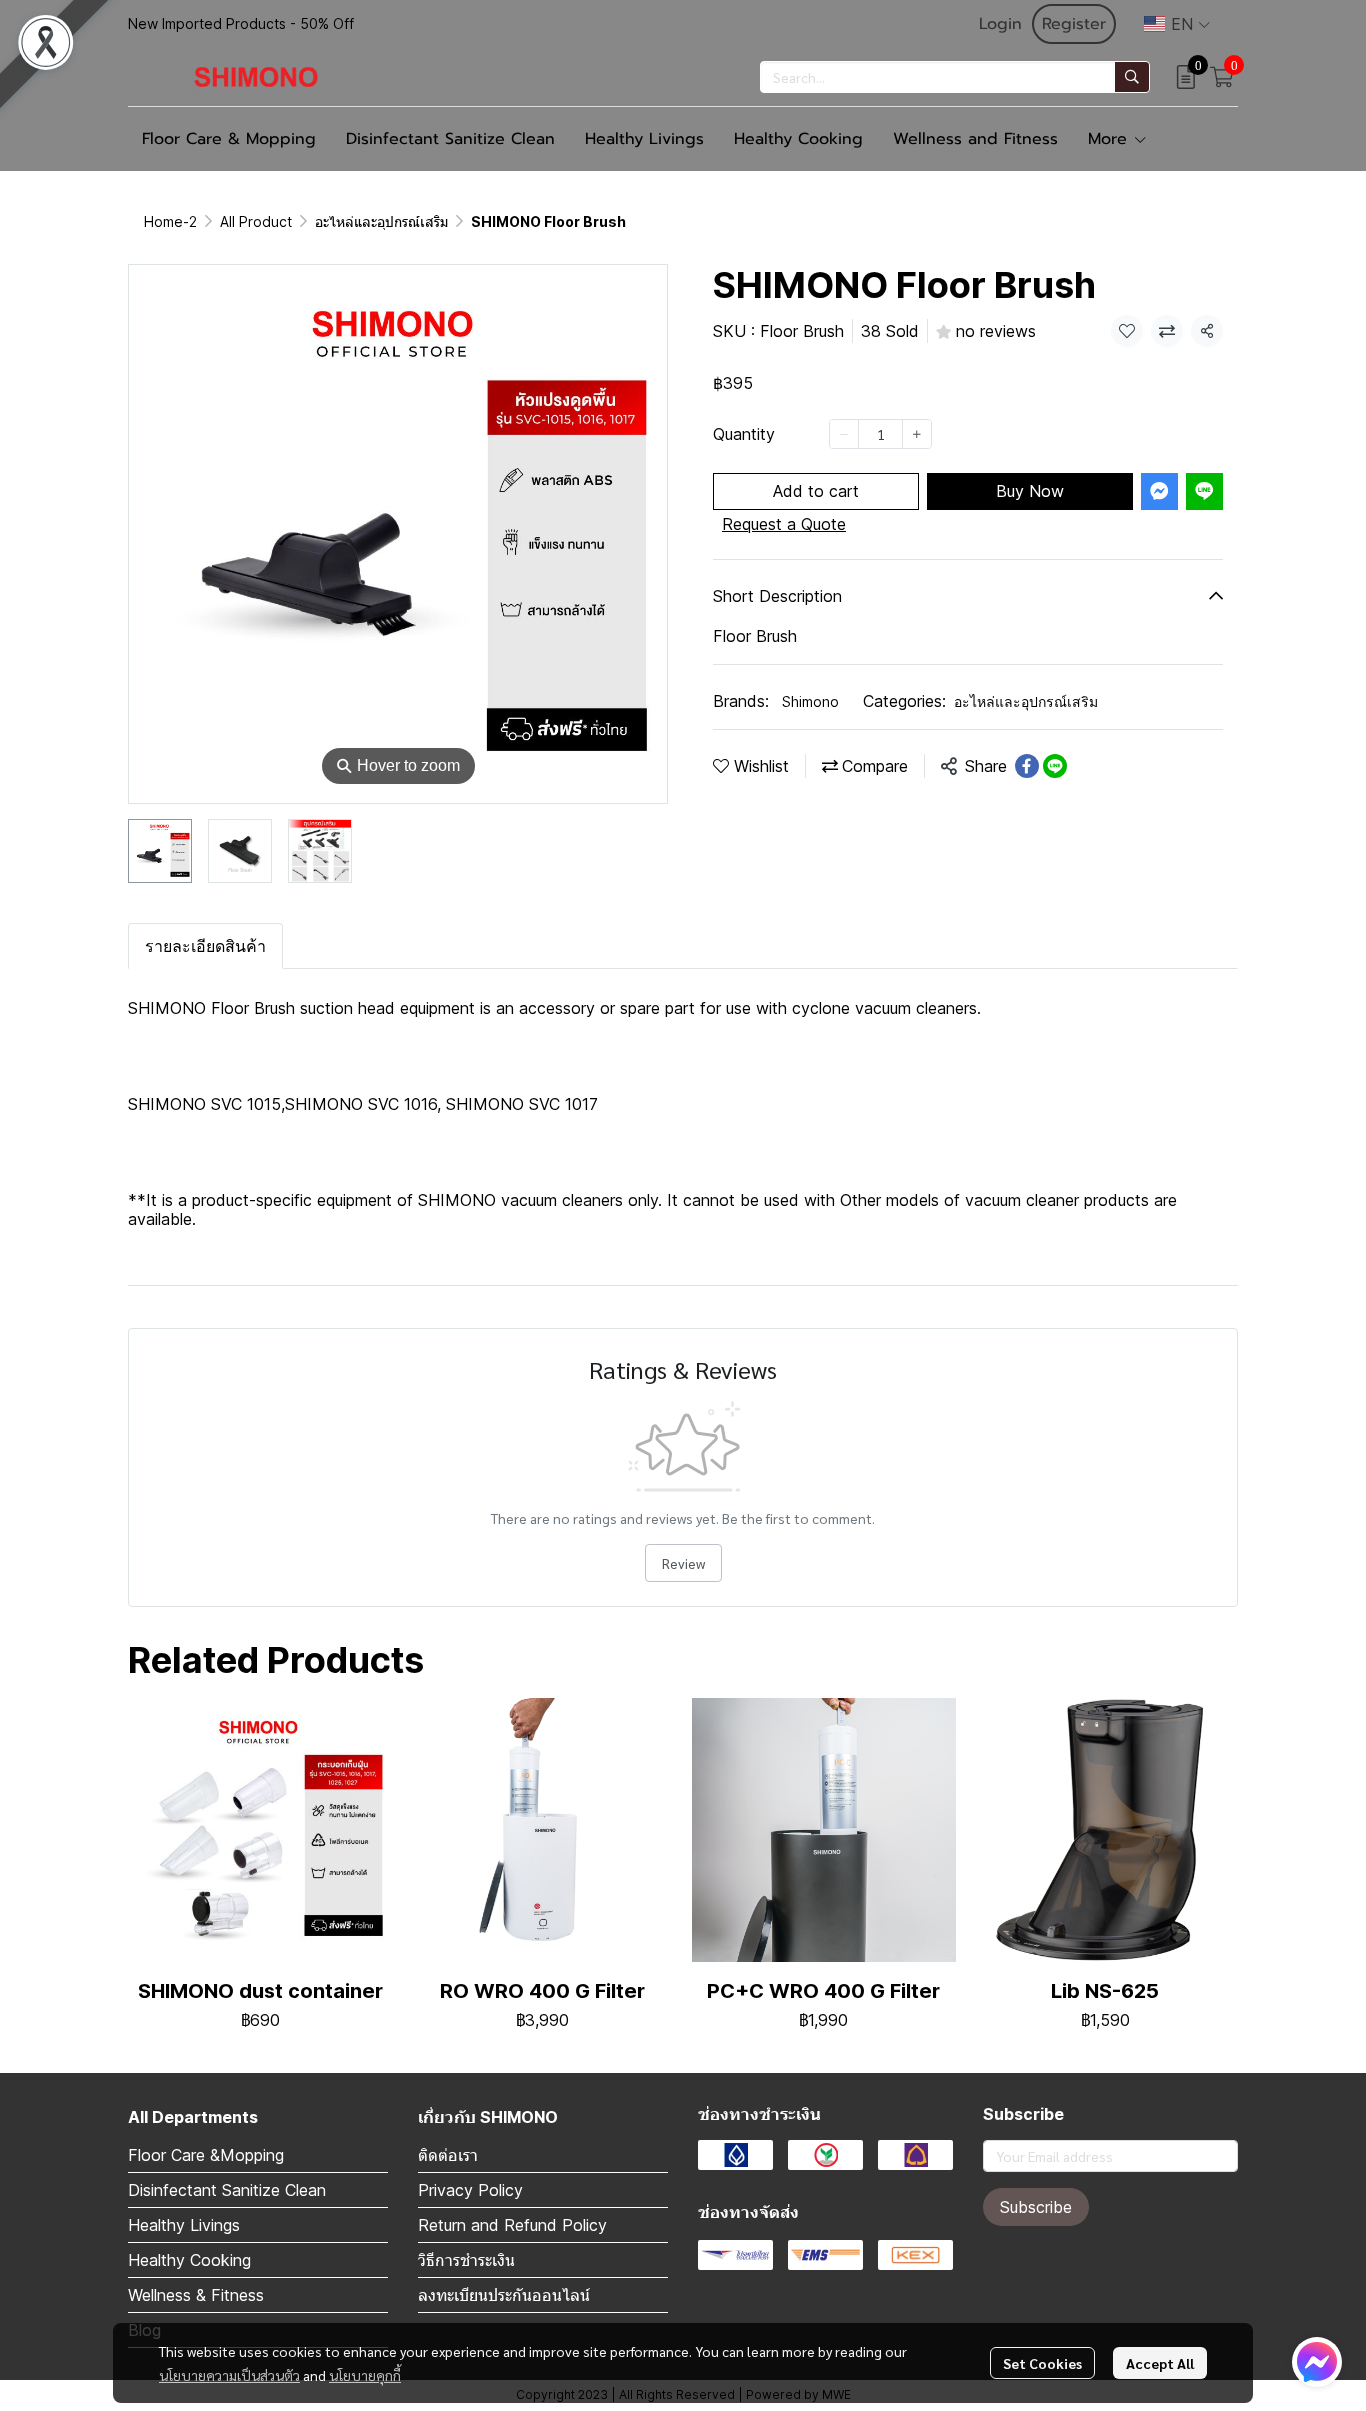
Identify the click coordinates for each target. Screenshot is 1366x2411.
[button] (1177, 24)
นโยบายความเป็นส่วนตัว (229, 2375)
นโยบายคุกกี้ (365, 2375)
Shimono (810, 701)
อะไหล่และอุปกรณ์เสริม (381, 221)
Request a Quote (784, 524)
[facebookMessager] (1317, 2362)
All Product (256, 221)
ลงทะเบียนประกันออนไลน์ (504, 2295)
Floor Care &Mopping (206, 2155)
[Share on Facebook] (1027, 766)
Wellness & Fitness (196, 2295)
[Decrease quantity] (844, 434)
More (1110, 139)
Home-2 (170, 221)
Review (683, 1563)
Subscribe (1036, 2207)
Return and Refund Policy (512, 2225)
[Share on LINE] (1055, 766)
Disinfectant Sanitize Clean (227, 2190)
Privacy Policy (470, 2190)
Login (1000, 24)
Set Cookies (1042, 2363)
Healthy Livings (184, 2225)
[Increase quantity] (917, 434)
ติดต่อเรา (448, 2155)
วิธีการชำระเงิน (466, 2260)
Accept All (1160, 2363)
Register (1074, 24)
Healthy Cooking (189, 2260)
